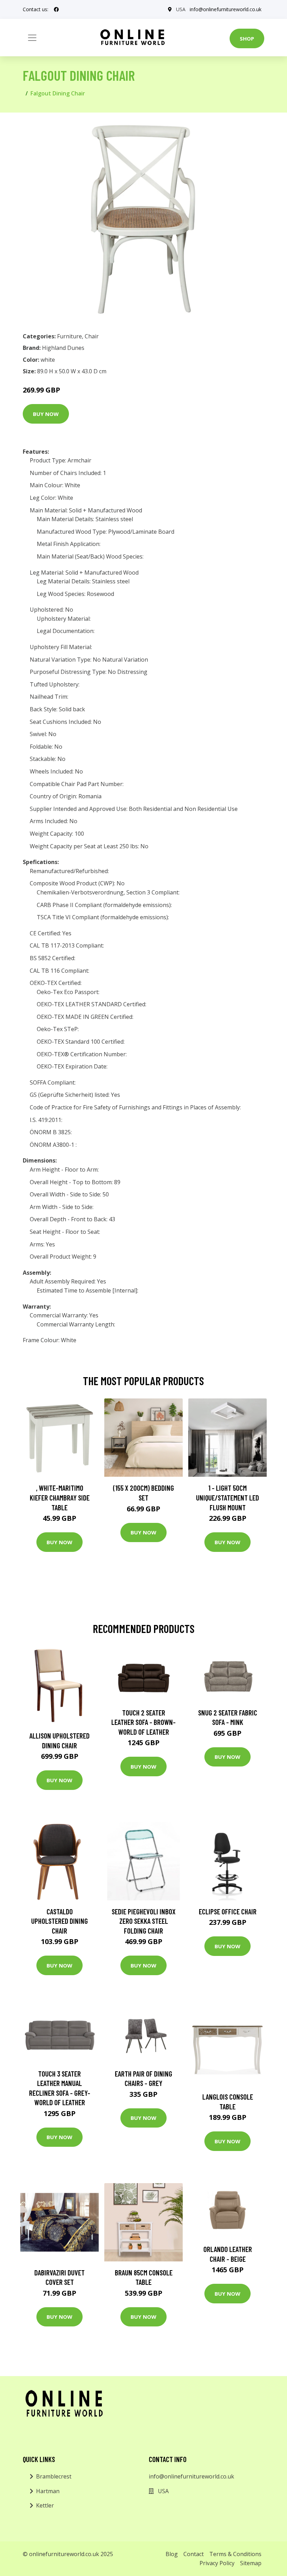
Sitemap (251, 2563)
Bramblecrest (54, 2476)
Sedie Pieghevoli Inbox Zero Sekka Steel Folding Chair (144, 1921)
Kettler (45, 2505)
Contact (194, 2554)
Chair (92, 336)
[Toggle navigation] (32, 38)
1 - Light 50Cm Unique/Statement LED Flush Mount (227, 1497)
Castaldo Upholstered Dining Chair (59, 1921)
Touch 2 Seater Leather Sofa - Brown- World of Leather (143, 1722)
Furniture (69, 336)
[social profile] (56, 9)
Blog (172, 2554)
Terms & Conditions (235, 2554)
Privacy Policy (217, 2563)
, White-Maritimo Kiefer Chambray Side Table (60, 1497)
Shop (247, 38)
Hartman (48, 2491)
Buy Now (46, 414)
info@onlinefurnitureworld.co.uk (226, 9)
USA (181, 9)
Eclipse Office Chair (228, 1911)
